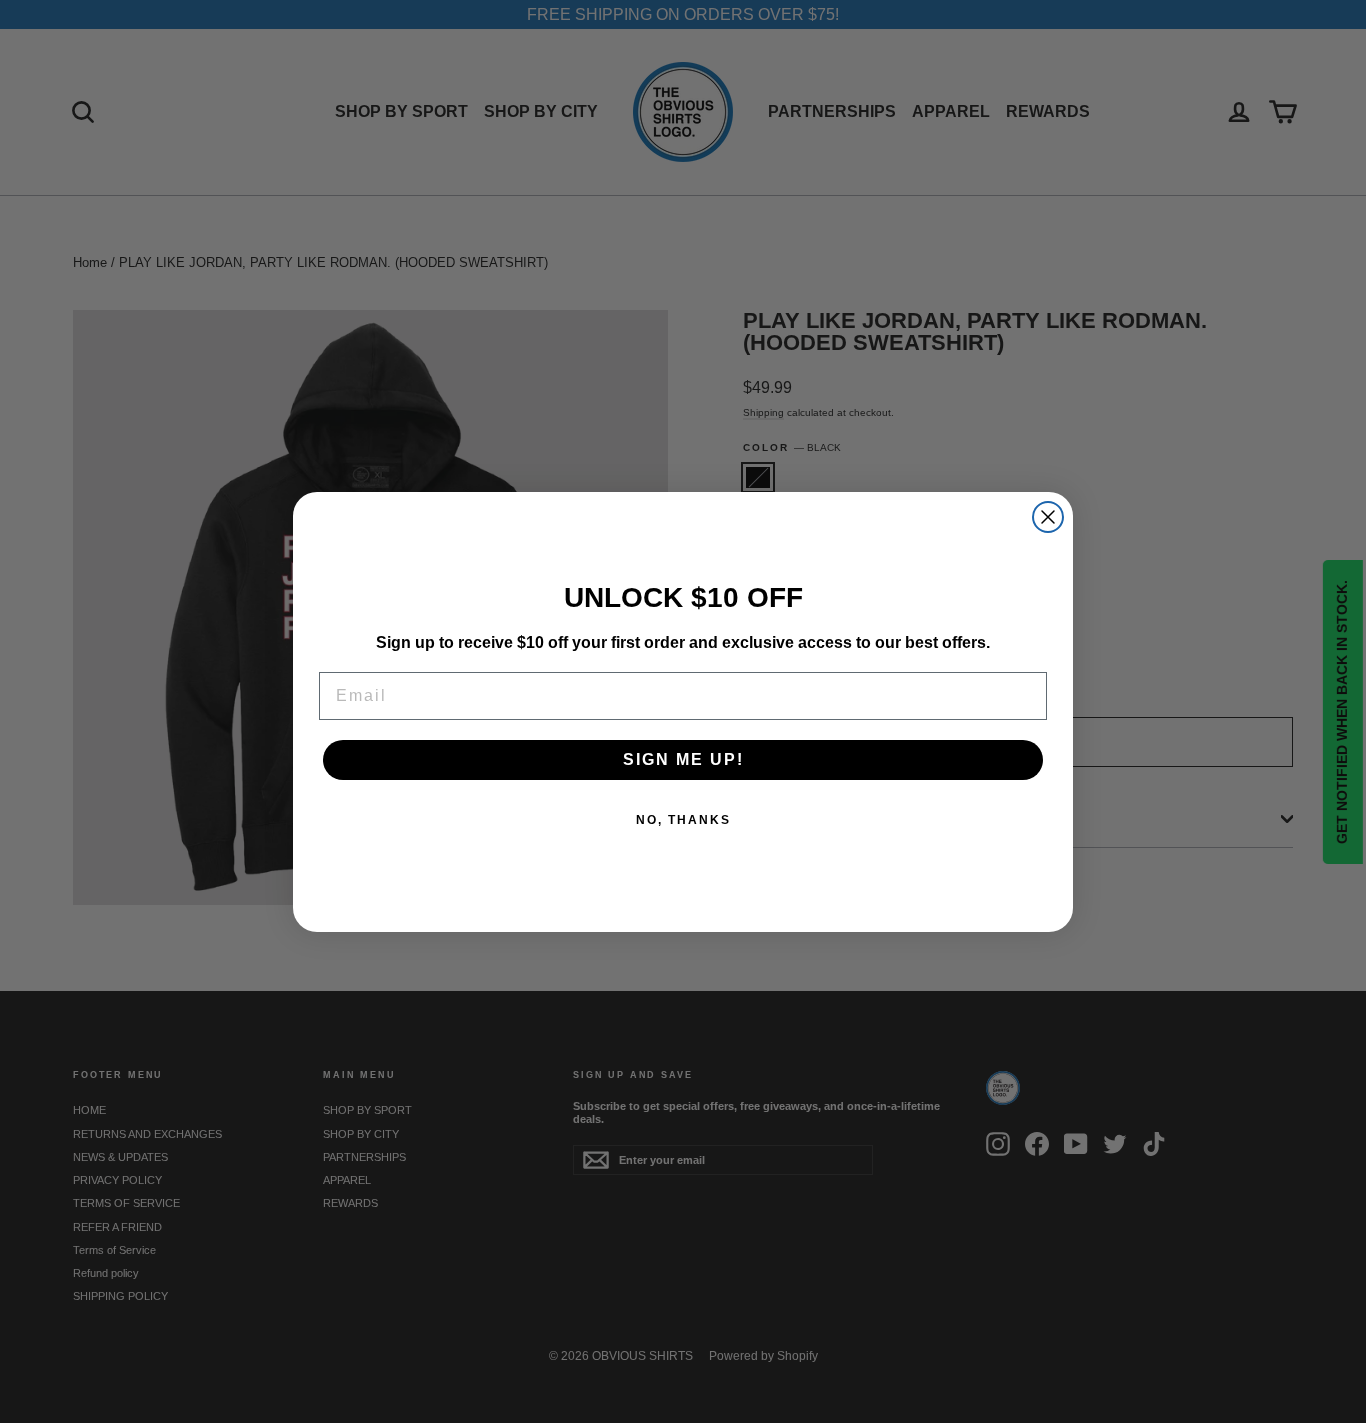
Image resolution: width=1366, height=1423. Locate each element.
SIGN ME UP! (683, 759)
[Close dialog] (1048, 517)
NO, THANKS (683, 820)
